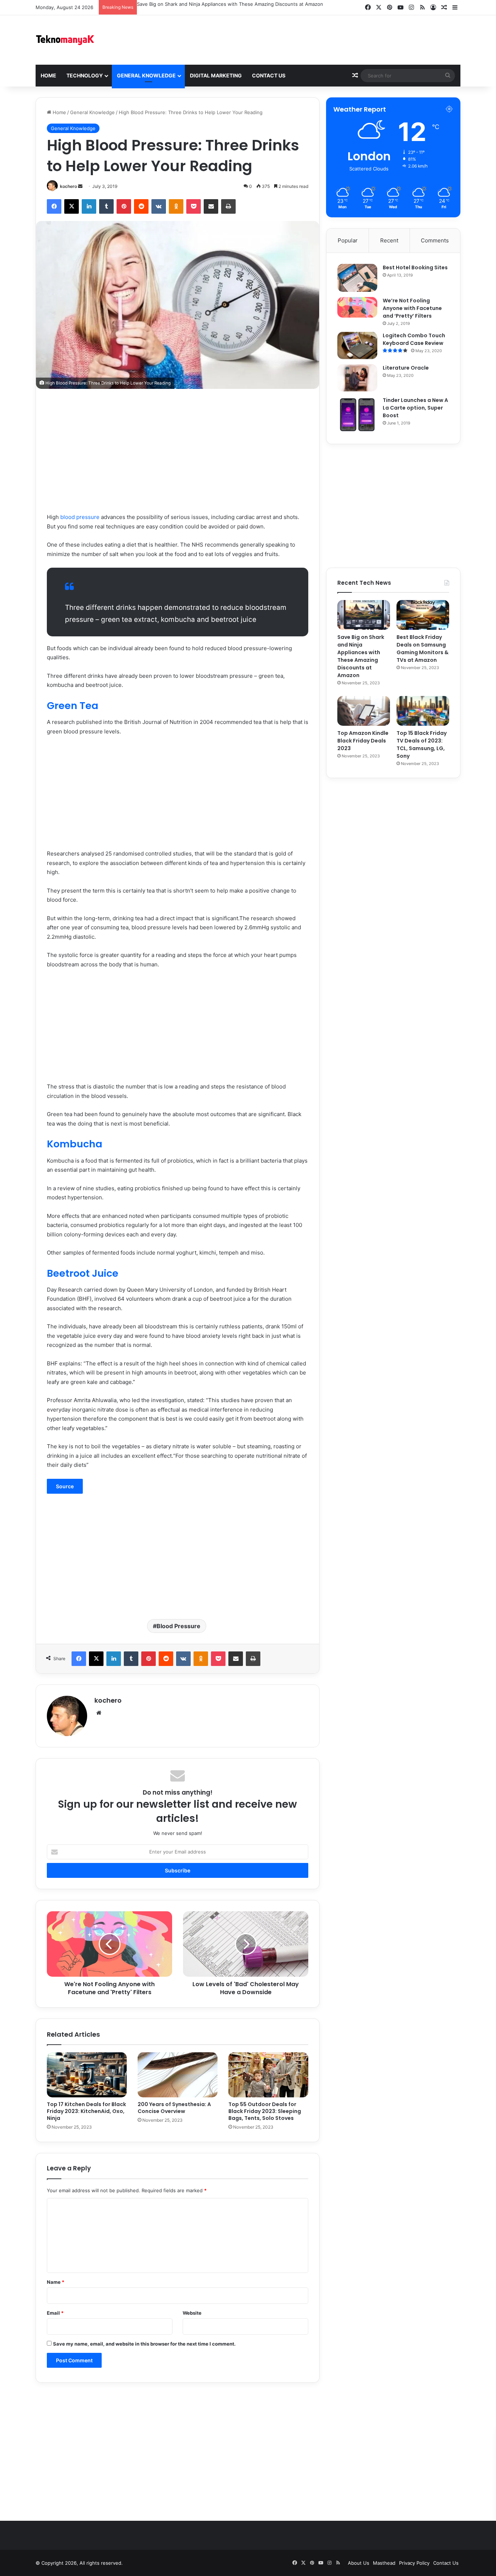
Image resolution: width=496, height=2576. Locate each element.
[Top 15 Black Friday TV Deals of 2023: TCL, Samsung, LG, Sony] (423, 711)
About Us (359, 2563)
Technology (85, 75)
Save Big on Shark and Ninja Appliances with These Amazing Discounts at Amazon (230, 4)
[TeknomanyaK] (65, 39)
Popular (348, 240)
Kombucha (75, 1144)
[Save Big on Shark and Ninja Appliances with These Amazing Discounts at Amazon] (364, 615)
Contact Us (269, 75)
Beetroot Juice (83, 1273)
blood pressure (80, 517)
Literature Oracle (406, 368)
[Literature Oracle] (357, 378)
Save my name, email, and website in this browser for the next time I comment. (144, 2344)
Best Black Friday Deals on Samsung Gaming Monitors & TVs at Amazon (422, 649)
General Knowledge (146, 75)
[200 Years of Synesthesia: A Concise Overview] (178, 2075)
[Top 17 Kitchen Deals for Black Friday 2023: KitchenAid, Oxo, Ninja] (87, 2075)
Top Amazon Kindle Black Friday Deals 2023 (363, 741)
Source (65, 1486)
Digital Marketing (216, 75)
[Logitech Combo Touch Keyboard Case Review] (357, 345)
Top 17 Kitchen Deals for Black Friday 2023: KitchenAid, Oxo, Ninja (86, 2111)
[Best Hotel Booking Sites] (357, 278)
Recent (389, 240)
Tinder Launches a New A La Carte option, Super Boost (415, 408)
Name (56, 2282)
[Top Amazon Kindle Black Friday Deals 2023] (364, 711)
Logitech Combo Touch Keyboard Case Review (414, 339)
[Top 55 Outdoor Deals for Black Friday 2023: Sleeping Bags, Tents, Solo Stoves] (268, 2075)
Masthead (384, 2563)
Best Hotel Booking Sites (415, 267)
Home (48, 75)
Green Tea (73, 706)
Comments (435, 240)
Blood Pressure (178, 1626)
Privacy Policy (414, 2563)
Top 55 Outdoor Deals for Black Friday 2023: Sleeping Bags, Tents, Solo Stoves (265, 2111)
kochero (68, 186)
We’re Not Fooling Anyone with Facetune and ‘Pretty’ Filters (412, 308)
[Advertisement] (321, 39)
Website (192, 2313)
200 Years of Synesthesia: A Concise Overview (174, 2108)
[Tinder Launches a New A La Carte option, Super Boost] (357, 415)
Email (55, 2313)
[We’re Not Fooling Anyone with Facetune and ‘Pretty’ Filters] (357, 307)
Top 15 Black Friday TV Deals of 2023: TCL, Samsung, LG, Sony (422, 744)
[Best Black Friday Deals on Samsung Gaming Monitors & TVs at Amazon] (423, 615)
